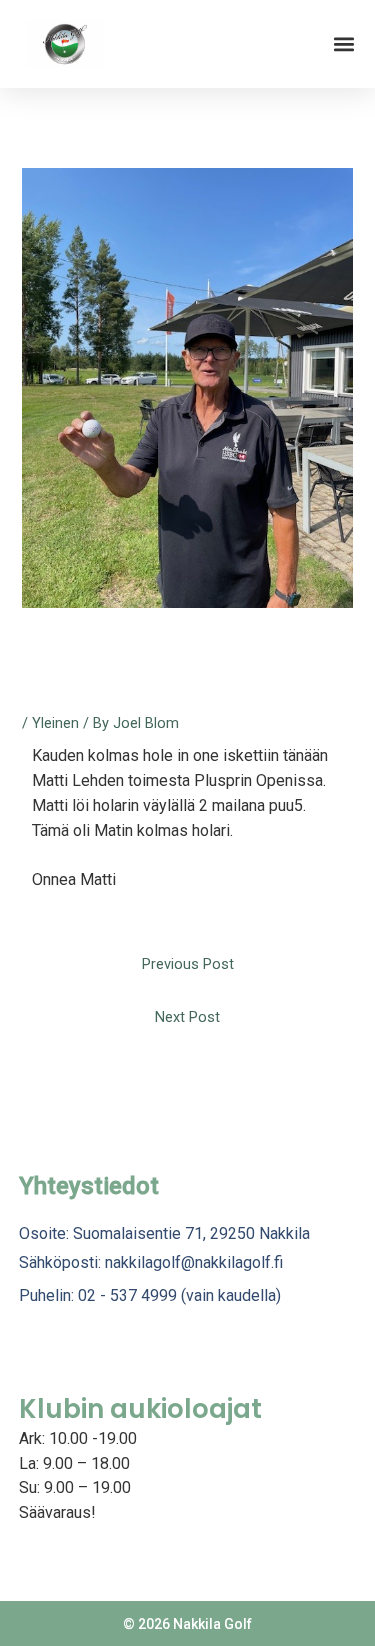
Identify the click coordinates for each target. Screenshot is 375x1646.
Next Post (187, 1017)
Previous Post (188, 964)
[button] (343, 44)
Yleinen (55, 723)
